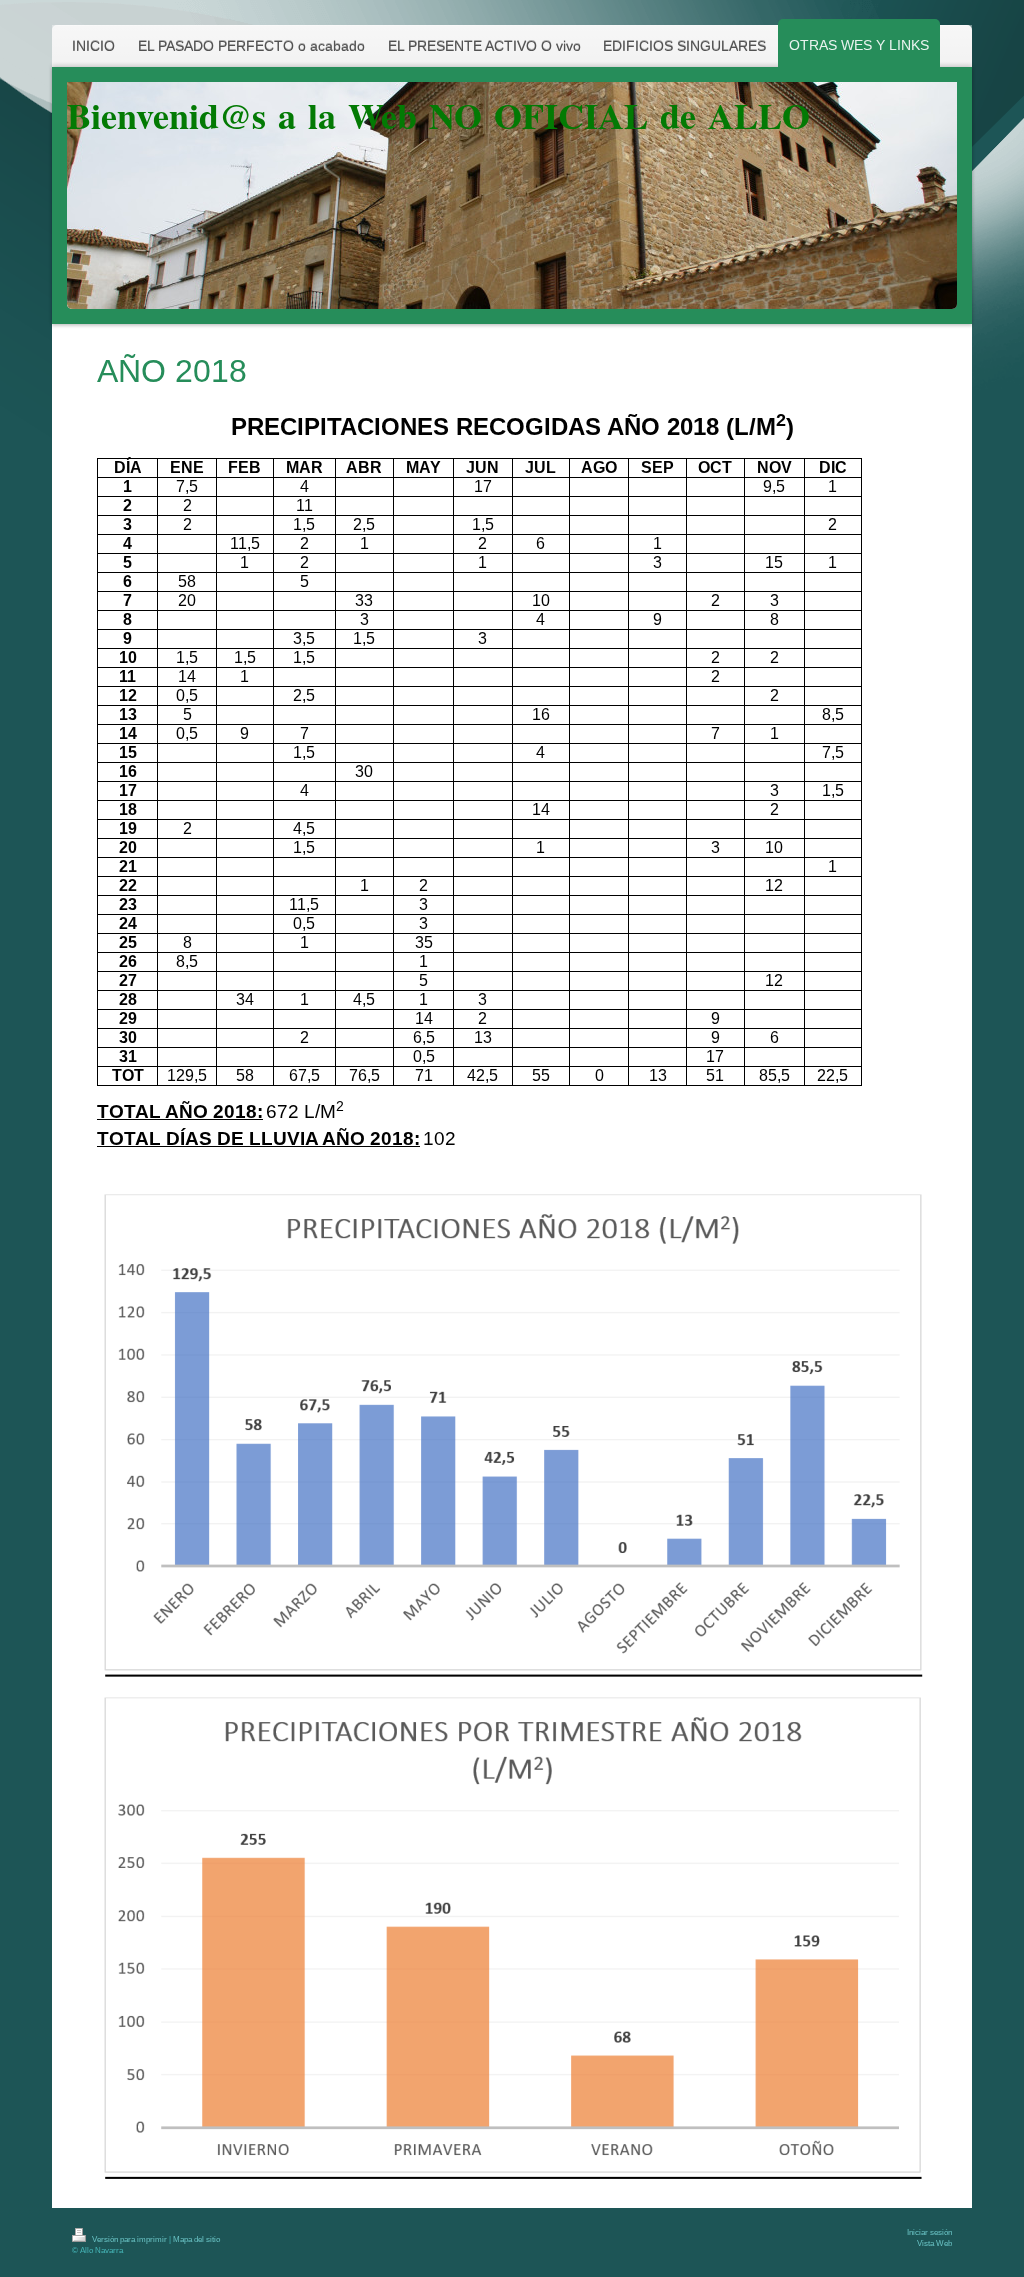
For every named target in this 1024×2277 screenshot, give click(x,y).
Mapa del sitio (196, 2239)
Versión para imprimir (129, 2239)
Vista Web (934, 2243)
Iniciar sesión (929, 2232)
